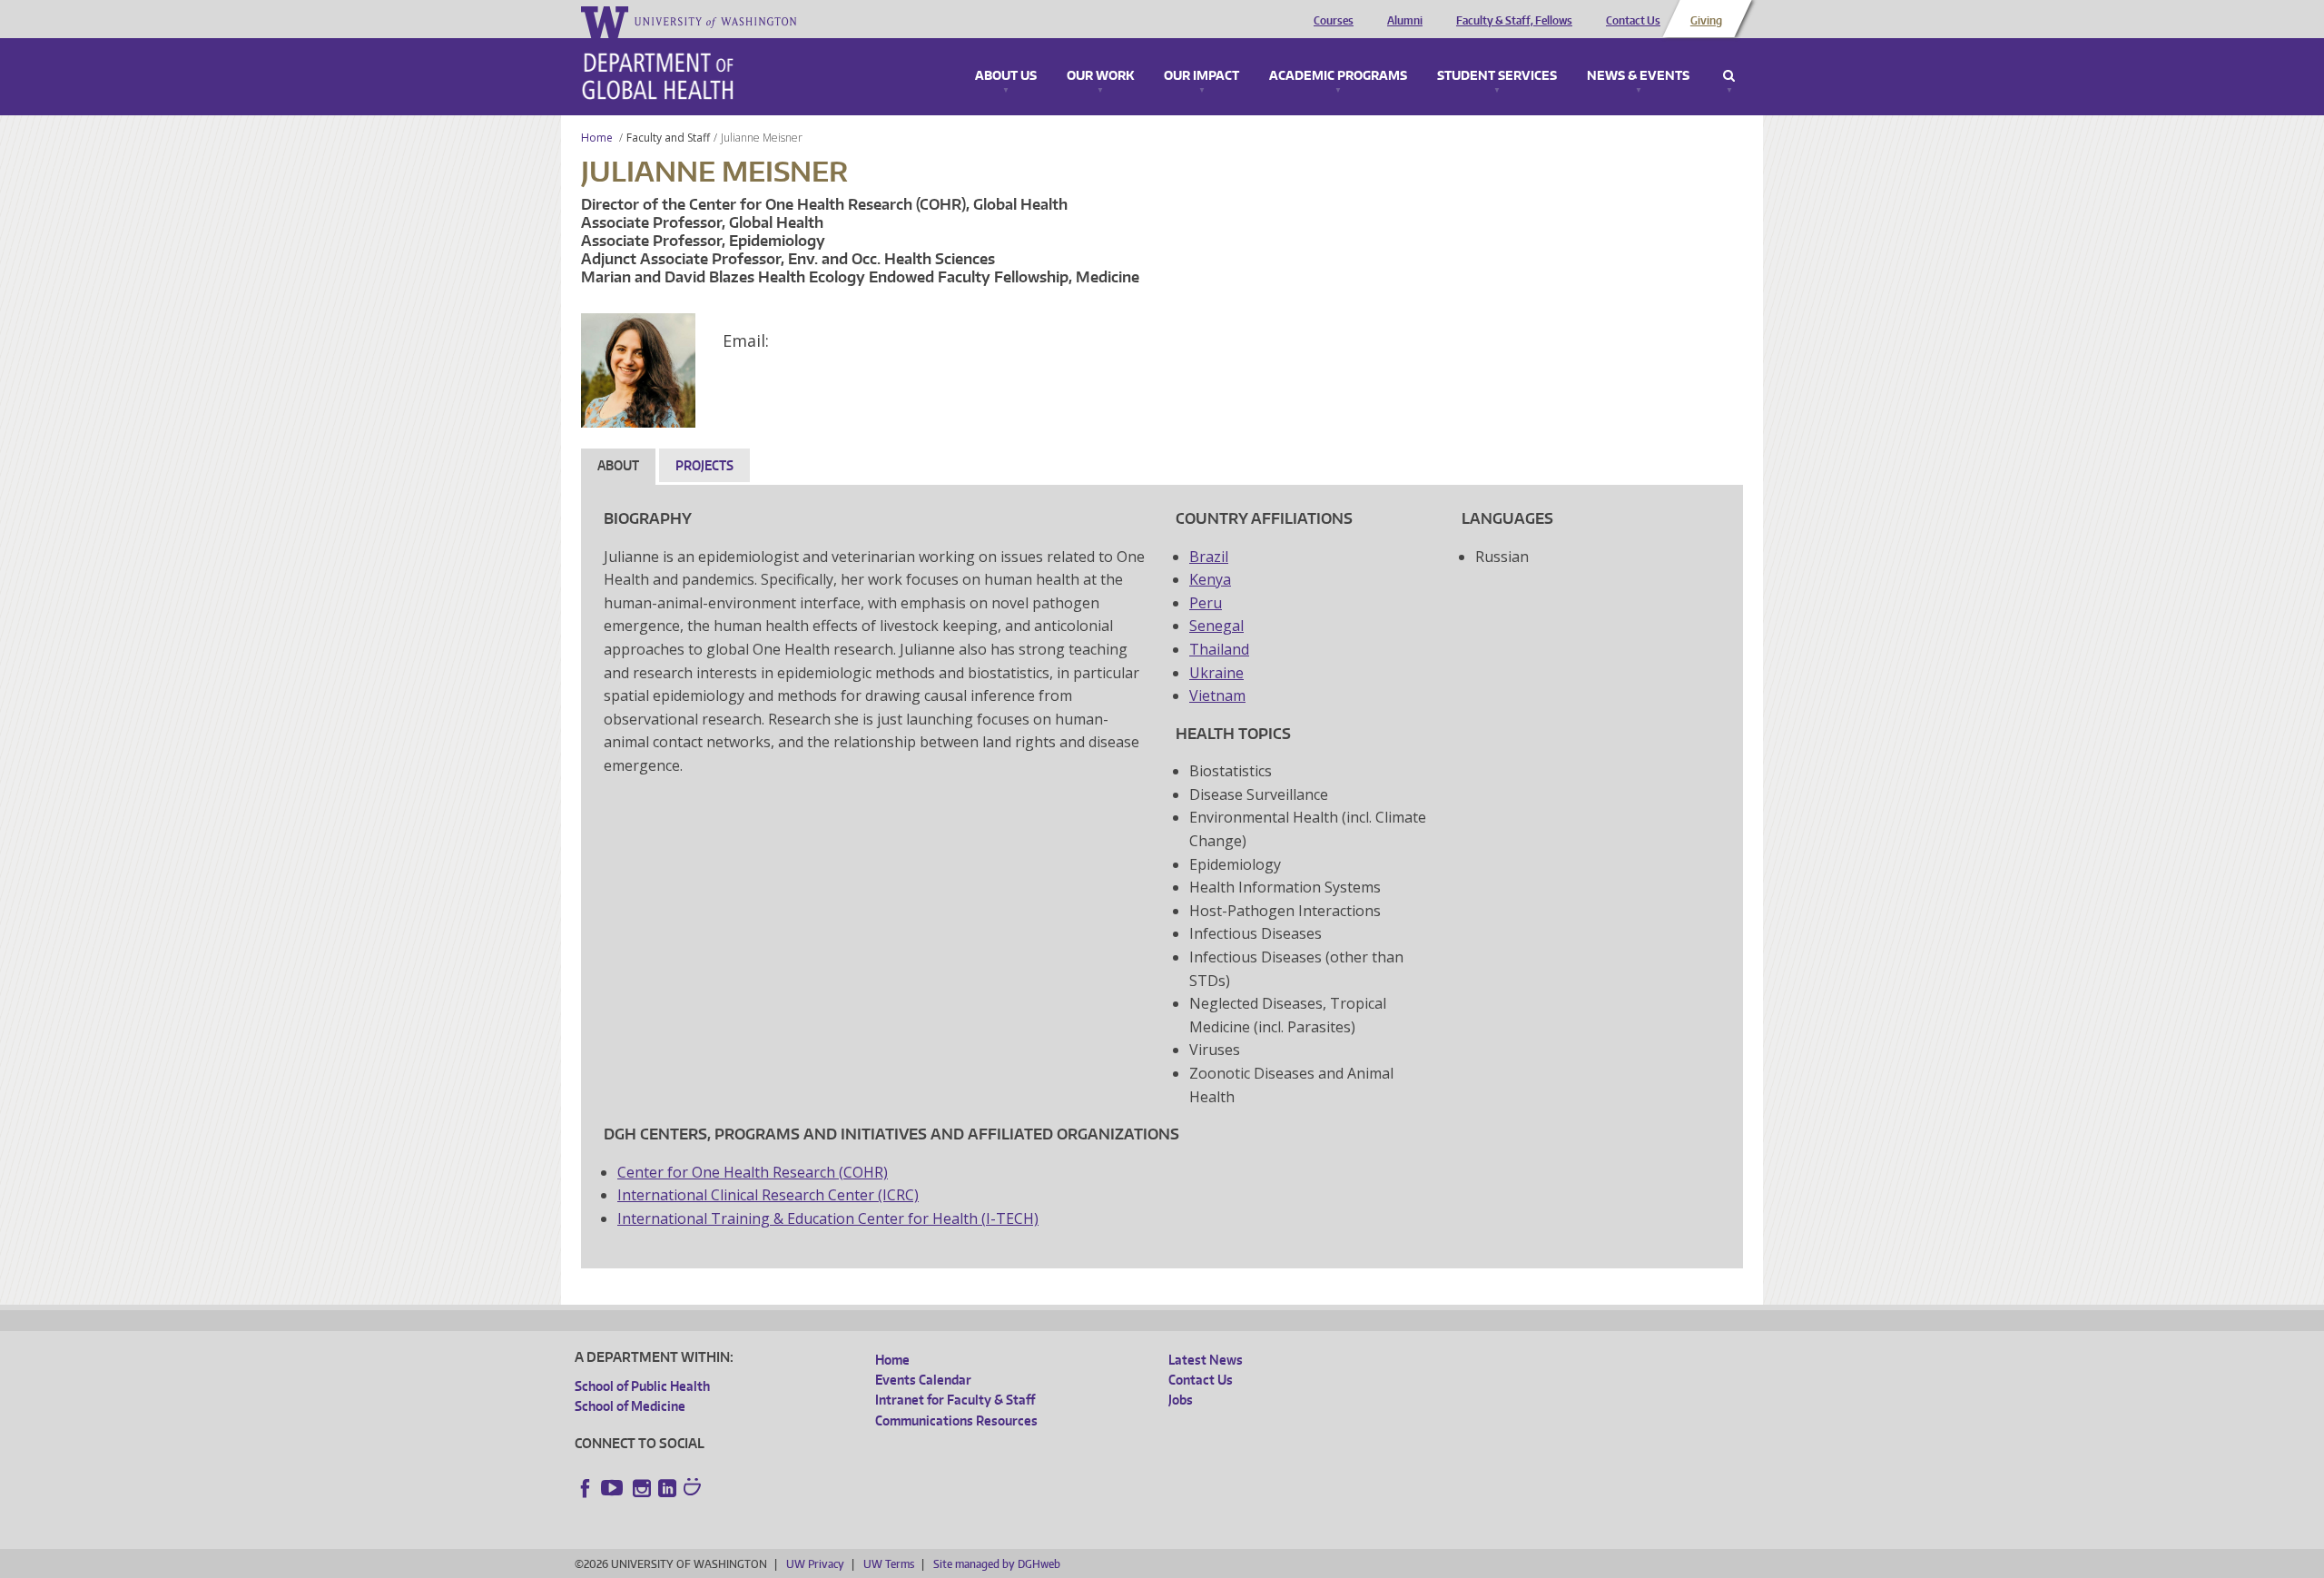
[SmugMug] (694, 1489)
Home (597, 138)
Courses (1334, 21)
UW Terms (889, 1564)
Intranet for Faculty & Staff (955, 1400)
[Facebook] (586, 1488)
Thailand (1219, 649)
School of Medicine (630, 1406)
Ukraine (1216, 673)
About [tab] (618, 465)
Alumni (1405, 21)
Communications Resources (956, 1420)
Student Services (1497, 76)
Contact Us (1633, 21)
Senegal (1216, 626)
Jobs (1181, 1400)
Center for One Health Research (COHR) (753, 1172)
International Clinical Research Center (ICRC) (768, 1195)
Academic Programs (1338, 76)
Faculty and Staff (668, 138)
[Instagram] (642, 1488)
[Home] (658, 76)
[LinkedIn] (667, 1488)
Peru (1206, 603)
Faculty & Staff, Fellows (1514, 21)
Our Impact (1201, 76)
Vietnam (1217, 695)
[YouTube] (614, 1488)
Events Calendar (923, 1380)
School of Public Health (642, 1386)
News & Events (1638, 76)
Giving (1706, 21)
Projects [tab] (704, 465)
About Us (1006, 76)
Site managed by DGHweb (997, 1564)
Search (1729, 76)
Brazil (1209, 557)
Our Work (1100, 76)
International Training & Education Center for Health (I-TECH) (828, 1218)
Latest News (1206, 1360)
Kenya (1210, 579)
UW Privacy (815, 1564)
